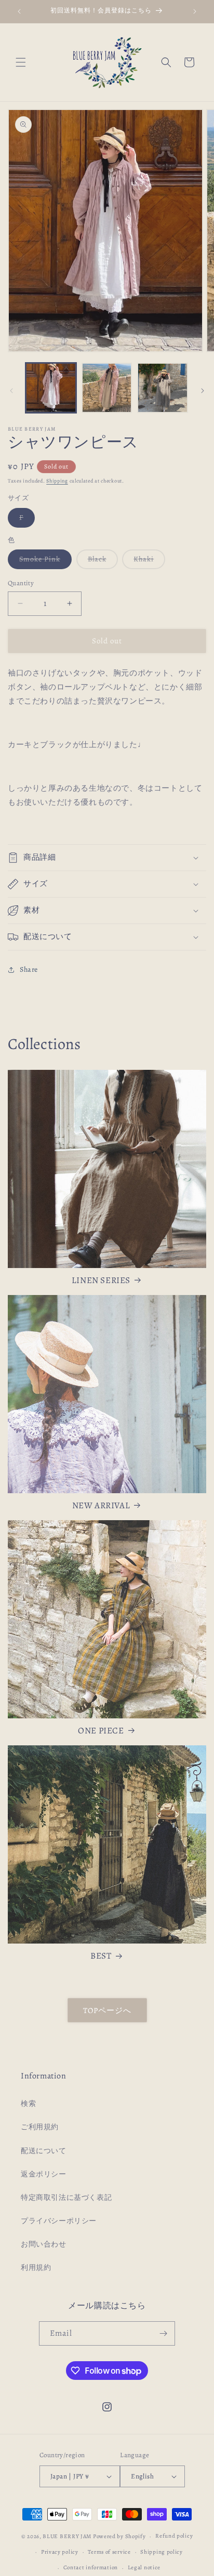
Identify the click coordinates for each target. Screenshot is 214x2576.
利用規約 (36, 2268)
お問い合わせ (44, 2244)
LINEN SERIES (101, 1280)
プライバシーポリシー (59, 2221)
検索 (28, 2104)
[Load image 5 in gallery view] (163, 388)
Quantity (21, 583)
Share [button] (29, 969)
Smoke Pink (45, 561)
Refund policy (174, 2536)
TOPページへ (107, 2010)
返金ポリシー (44, 2174)
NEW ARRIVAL (101, 1506)
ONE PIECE (101, 1731)
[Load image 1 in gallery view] (51, 388)
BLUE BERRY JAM (67, 2536)
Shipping (57, 481)
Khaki (149, 561)
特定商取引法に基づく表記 (66, 2198)
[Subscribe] (163, 2333)
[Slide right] (203, 391)
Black (103, 561)
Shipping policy (162, 2552)
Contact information (91, 2567)
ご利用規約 (40, 2127)
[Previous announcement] (19, 11)
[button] (21, 62)
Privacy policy (60, 2552)
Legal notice (144, 2567)
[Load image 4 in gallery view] (107, 388)
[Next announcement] (195, 11)
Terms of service (109, 2552)
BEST (101, 1956)
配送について (44, 2151)
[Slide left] (11, 391)
